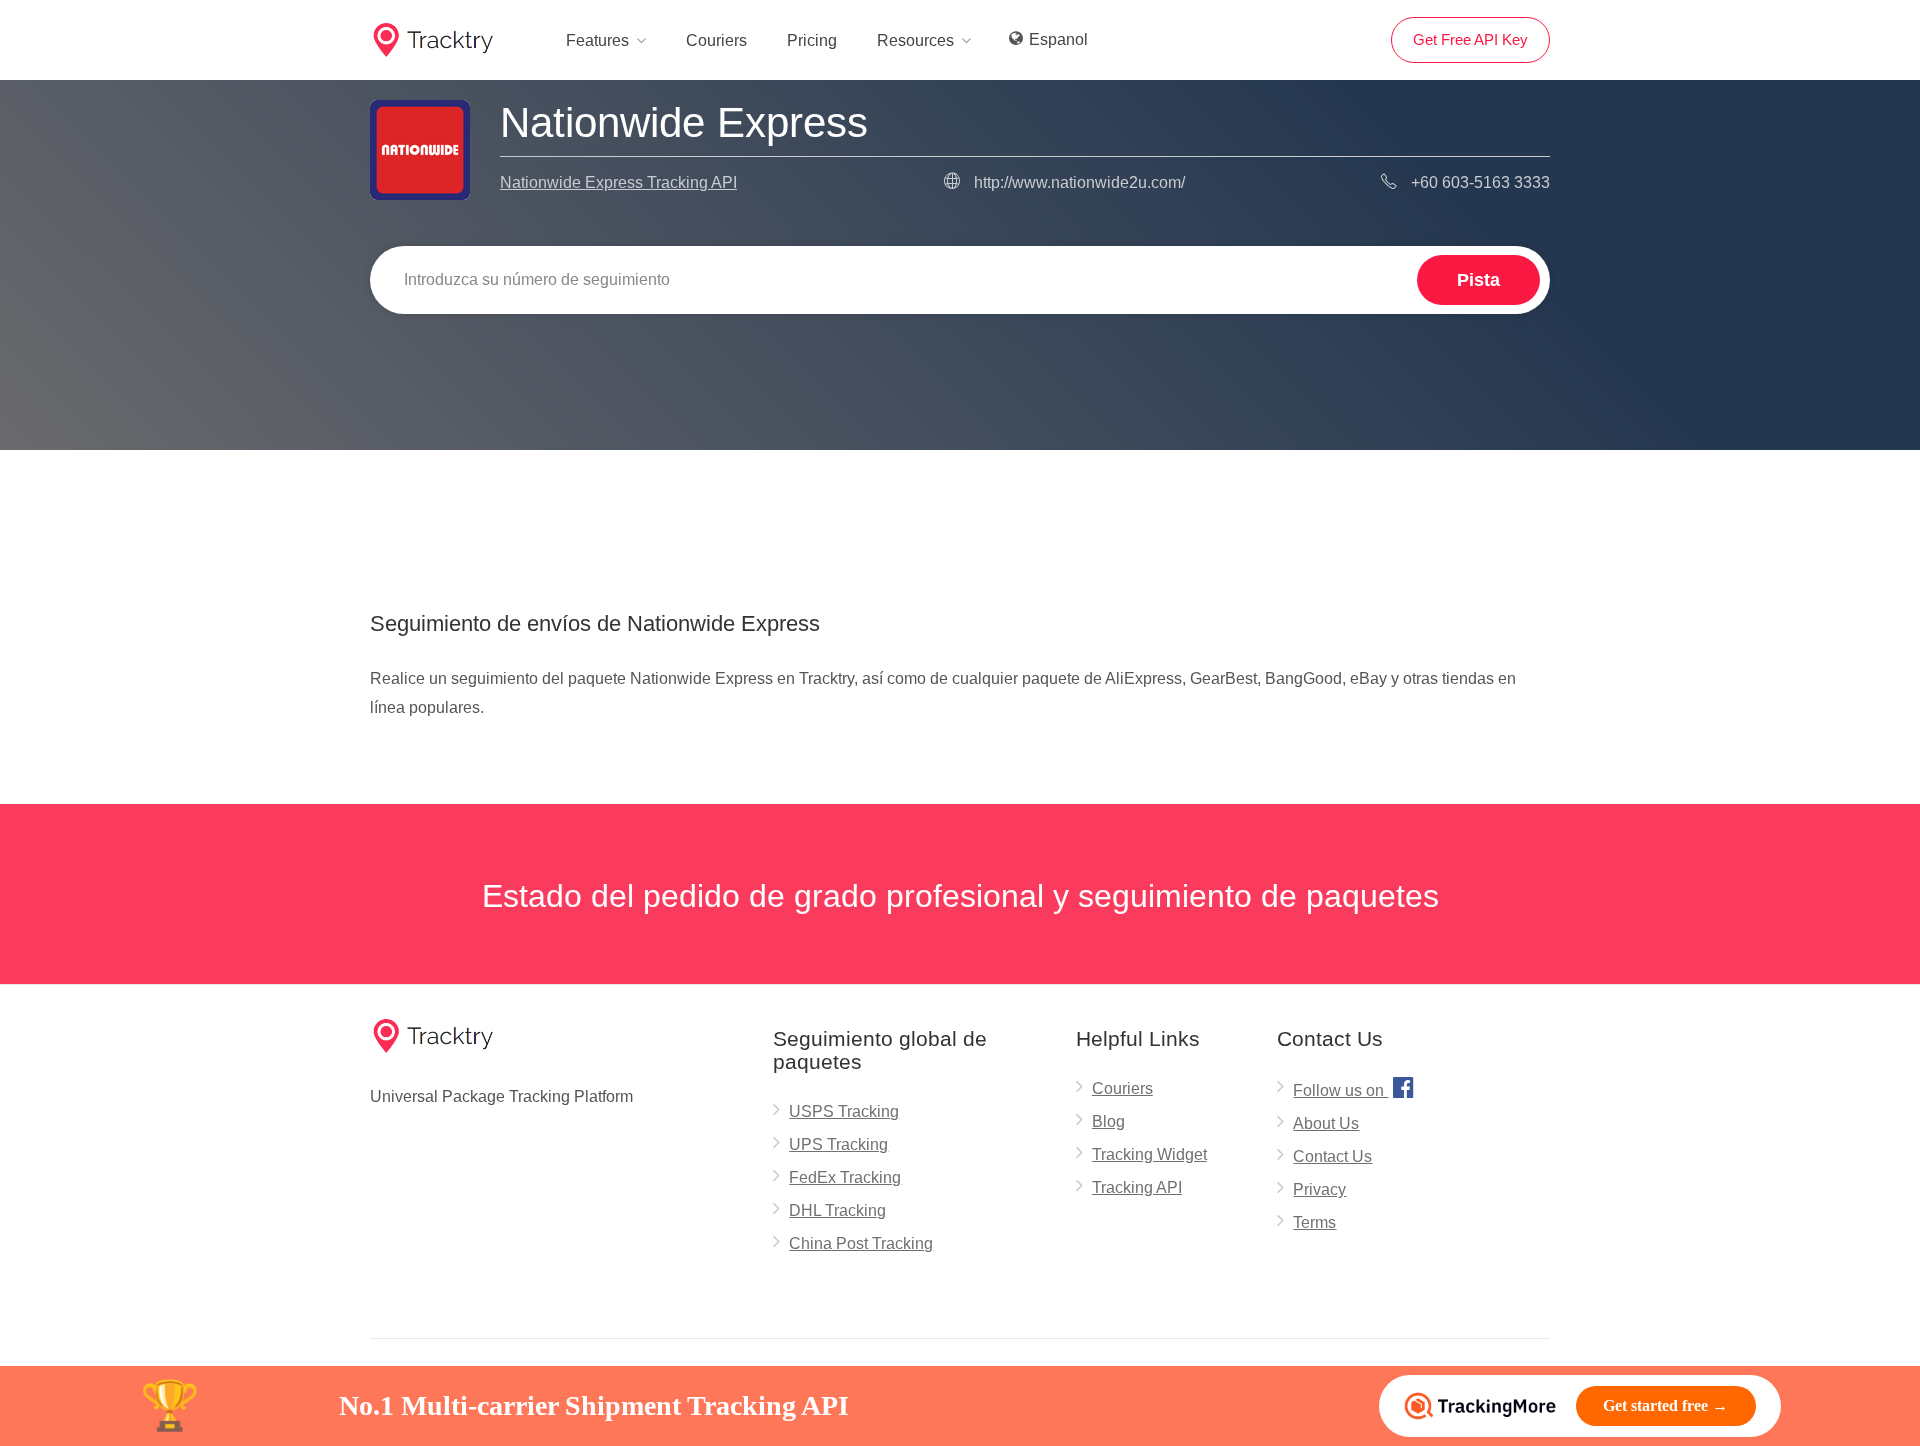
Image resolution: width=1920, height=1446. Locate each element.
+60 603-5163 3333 (1480, 182)
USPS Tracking (844, 1111)
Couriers (716, 40)
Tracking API (1137, 1187)
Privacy (1319, 1189)
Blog (1108, 1121)
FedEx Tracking (845, 1177)
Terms (1314, 1222)
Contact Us (1332, 1156)
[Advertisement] (960, 501)
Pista (1478, 280)
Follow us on (1353, 1087)
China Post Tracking (861, 1243)
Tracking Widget (1149, 1154)
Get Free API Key (1470, 39)
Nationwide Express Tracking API (618, 182)
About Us (1326, 1123)
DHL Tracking (837, 1210)
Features (597, 40)
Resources (915, 40)
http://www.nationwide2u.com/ (1079, 182)
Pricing (812, 40)
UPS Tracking (838, 1144)
